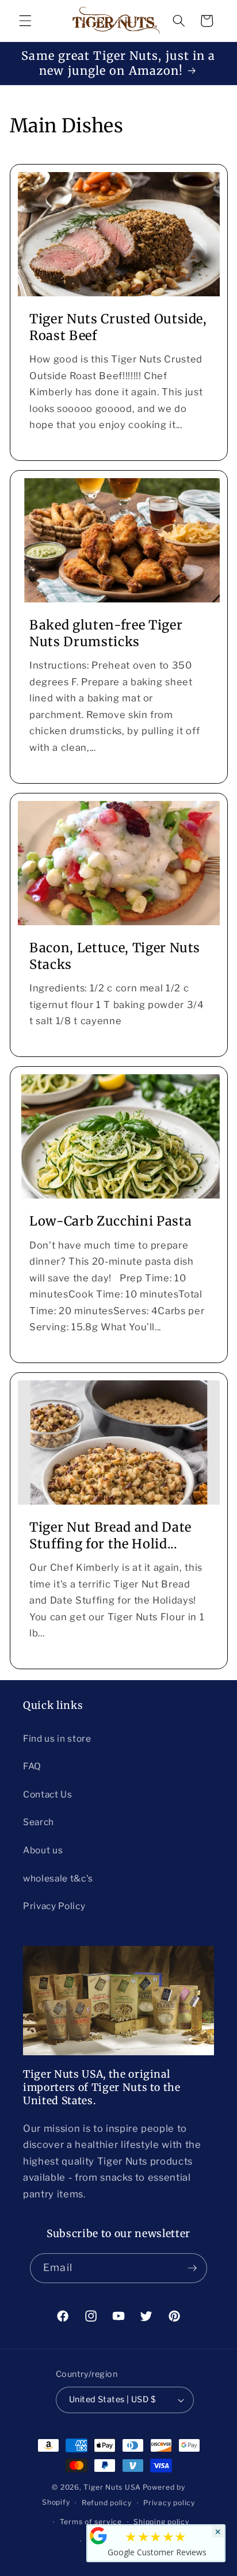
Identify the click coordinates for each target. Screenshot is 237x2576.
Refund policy (107, 2503)
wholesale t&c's (58, 1878)
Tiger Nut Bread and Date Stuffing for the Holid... (110, 1535)
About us (43, 1850)
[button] (25, 21)
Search (39, 1822)
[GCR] (98, 2536)
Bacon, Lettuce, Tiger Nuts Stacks (115, 956)
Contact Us (48, 1794)
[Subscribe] (192, 2268)
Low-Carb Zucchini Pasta (110, 1221)
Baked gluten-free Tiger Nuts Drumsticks (106, 633)
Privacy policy (169, 2503)
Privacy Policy (54, 1906)
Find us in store (57, 1739)
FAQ (32, 1766)
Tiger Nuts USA (112, 2487)
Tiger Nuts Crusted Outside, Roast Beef (118, 327)
